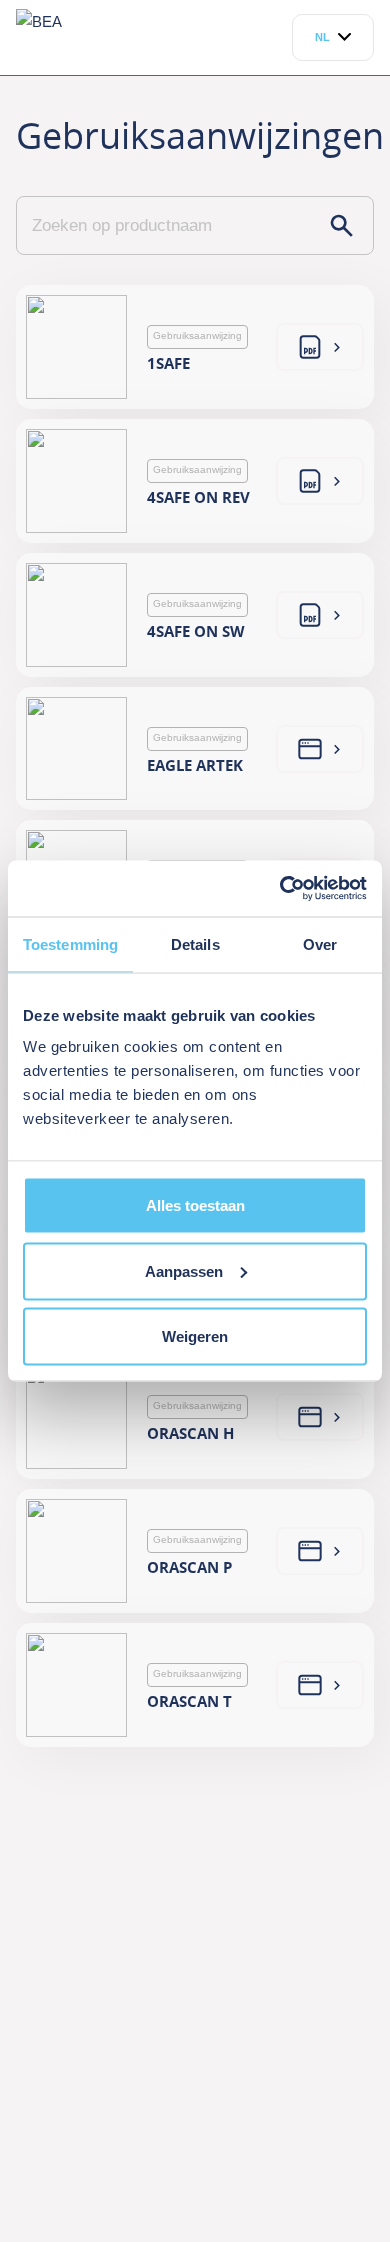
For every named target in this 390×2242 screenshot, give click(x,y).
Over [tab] (320, 943)
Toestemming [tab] (70, 943)
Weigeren (195, 1336)
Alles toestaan (195, 1205)
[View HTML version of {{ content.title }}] (320, 347)
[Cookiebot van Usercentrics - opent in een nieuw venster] (280, 889)
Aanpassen (184, 1270)
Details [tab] (195, 943)
